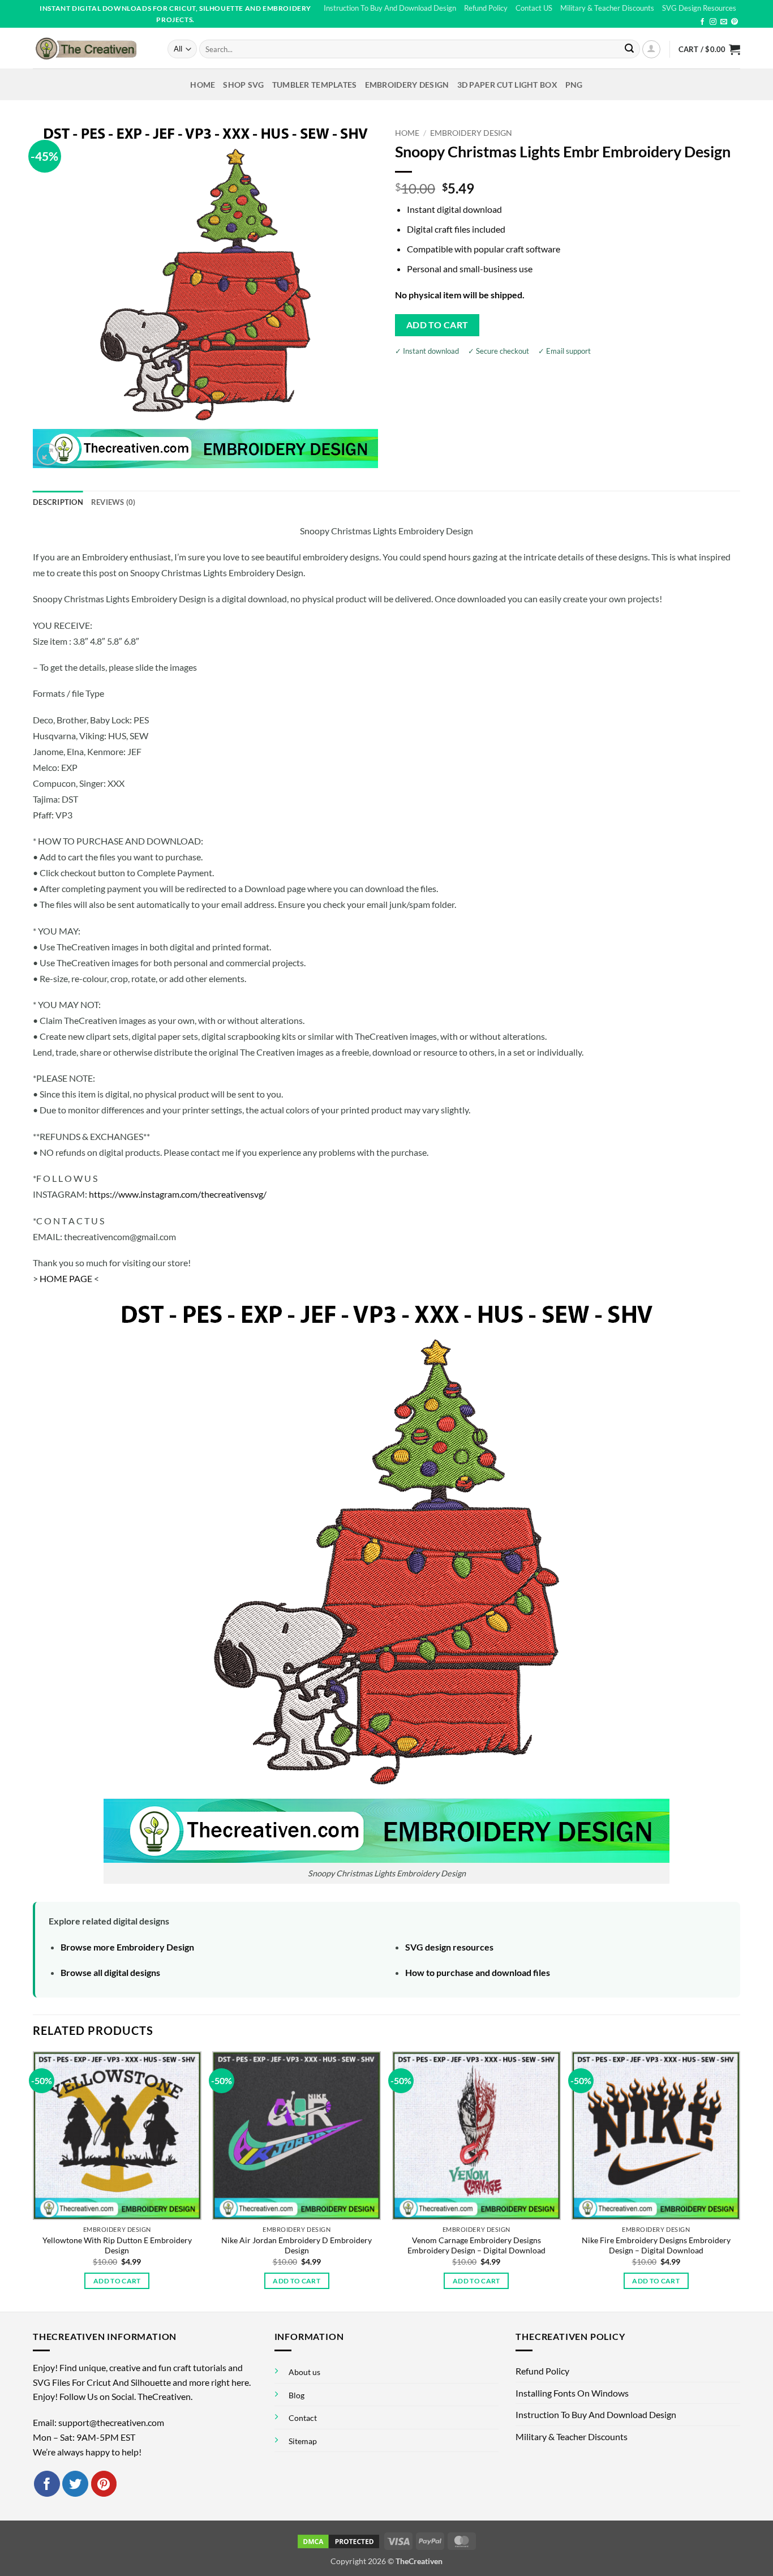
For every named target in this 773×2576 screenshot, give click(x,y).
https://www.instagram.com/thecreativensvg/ (178, 1194)
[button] (651, 49)
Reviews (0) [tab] (113, 502)
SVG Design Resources (699, 8)
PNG (574, 85)
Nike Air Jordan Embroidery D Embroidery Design (297, 2245)
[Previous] (33, 2180)
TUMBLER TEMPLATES (315, 85)
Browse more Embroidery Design (127, 1947)
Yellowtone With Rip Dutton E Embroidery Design (117, 2245)
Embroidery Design (407, 85)
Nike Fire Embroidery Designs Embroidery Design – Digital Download (656, 2245)
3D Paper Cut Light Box (507, 85)
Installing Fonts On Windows (572, 2393)
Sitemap (303, 2441)
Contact (303, 2418)
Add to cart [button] (117, 2281)
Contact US (534, 8)
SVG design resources (449, 1947)
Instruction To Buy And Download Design (390, 8)
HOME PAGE (66, 1278)
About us (304, 2372)
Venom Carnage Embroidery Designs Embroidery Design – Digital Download (476, 2245)
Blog (297, 2395)
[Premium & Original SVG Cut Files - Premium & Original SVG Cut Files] (92, 48)
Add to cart (437, 325)
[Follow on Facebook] (702, 22)
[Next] (740, 2180)
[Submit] (629, 49)
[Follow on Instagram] (713, 22)
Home (203, 85)
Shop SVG (243, 85)
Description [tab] (58, 502)
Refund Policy (486, 8)
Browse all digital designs (110, 1972)
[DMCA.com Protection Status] (338, 2541)
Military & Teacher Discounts (607, 8)
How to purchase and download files (478, 1972)
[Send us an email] (724, 22)
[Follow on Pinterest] (735, 22)
